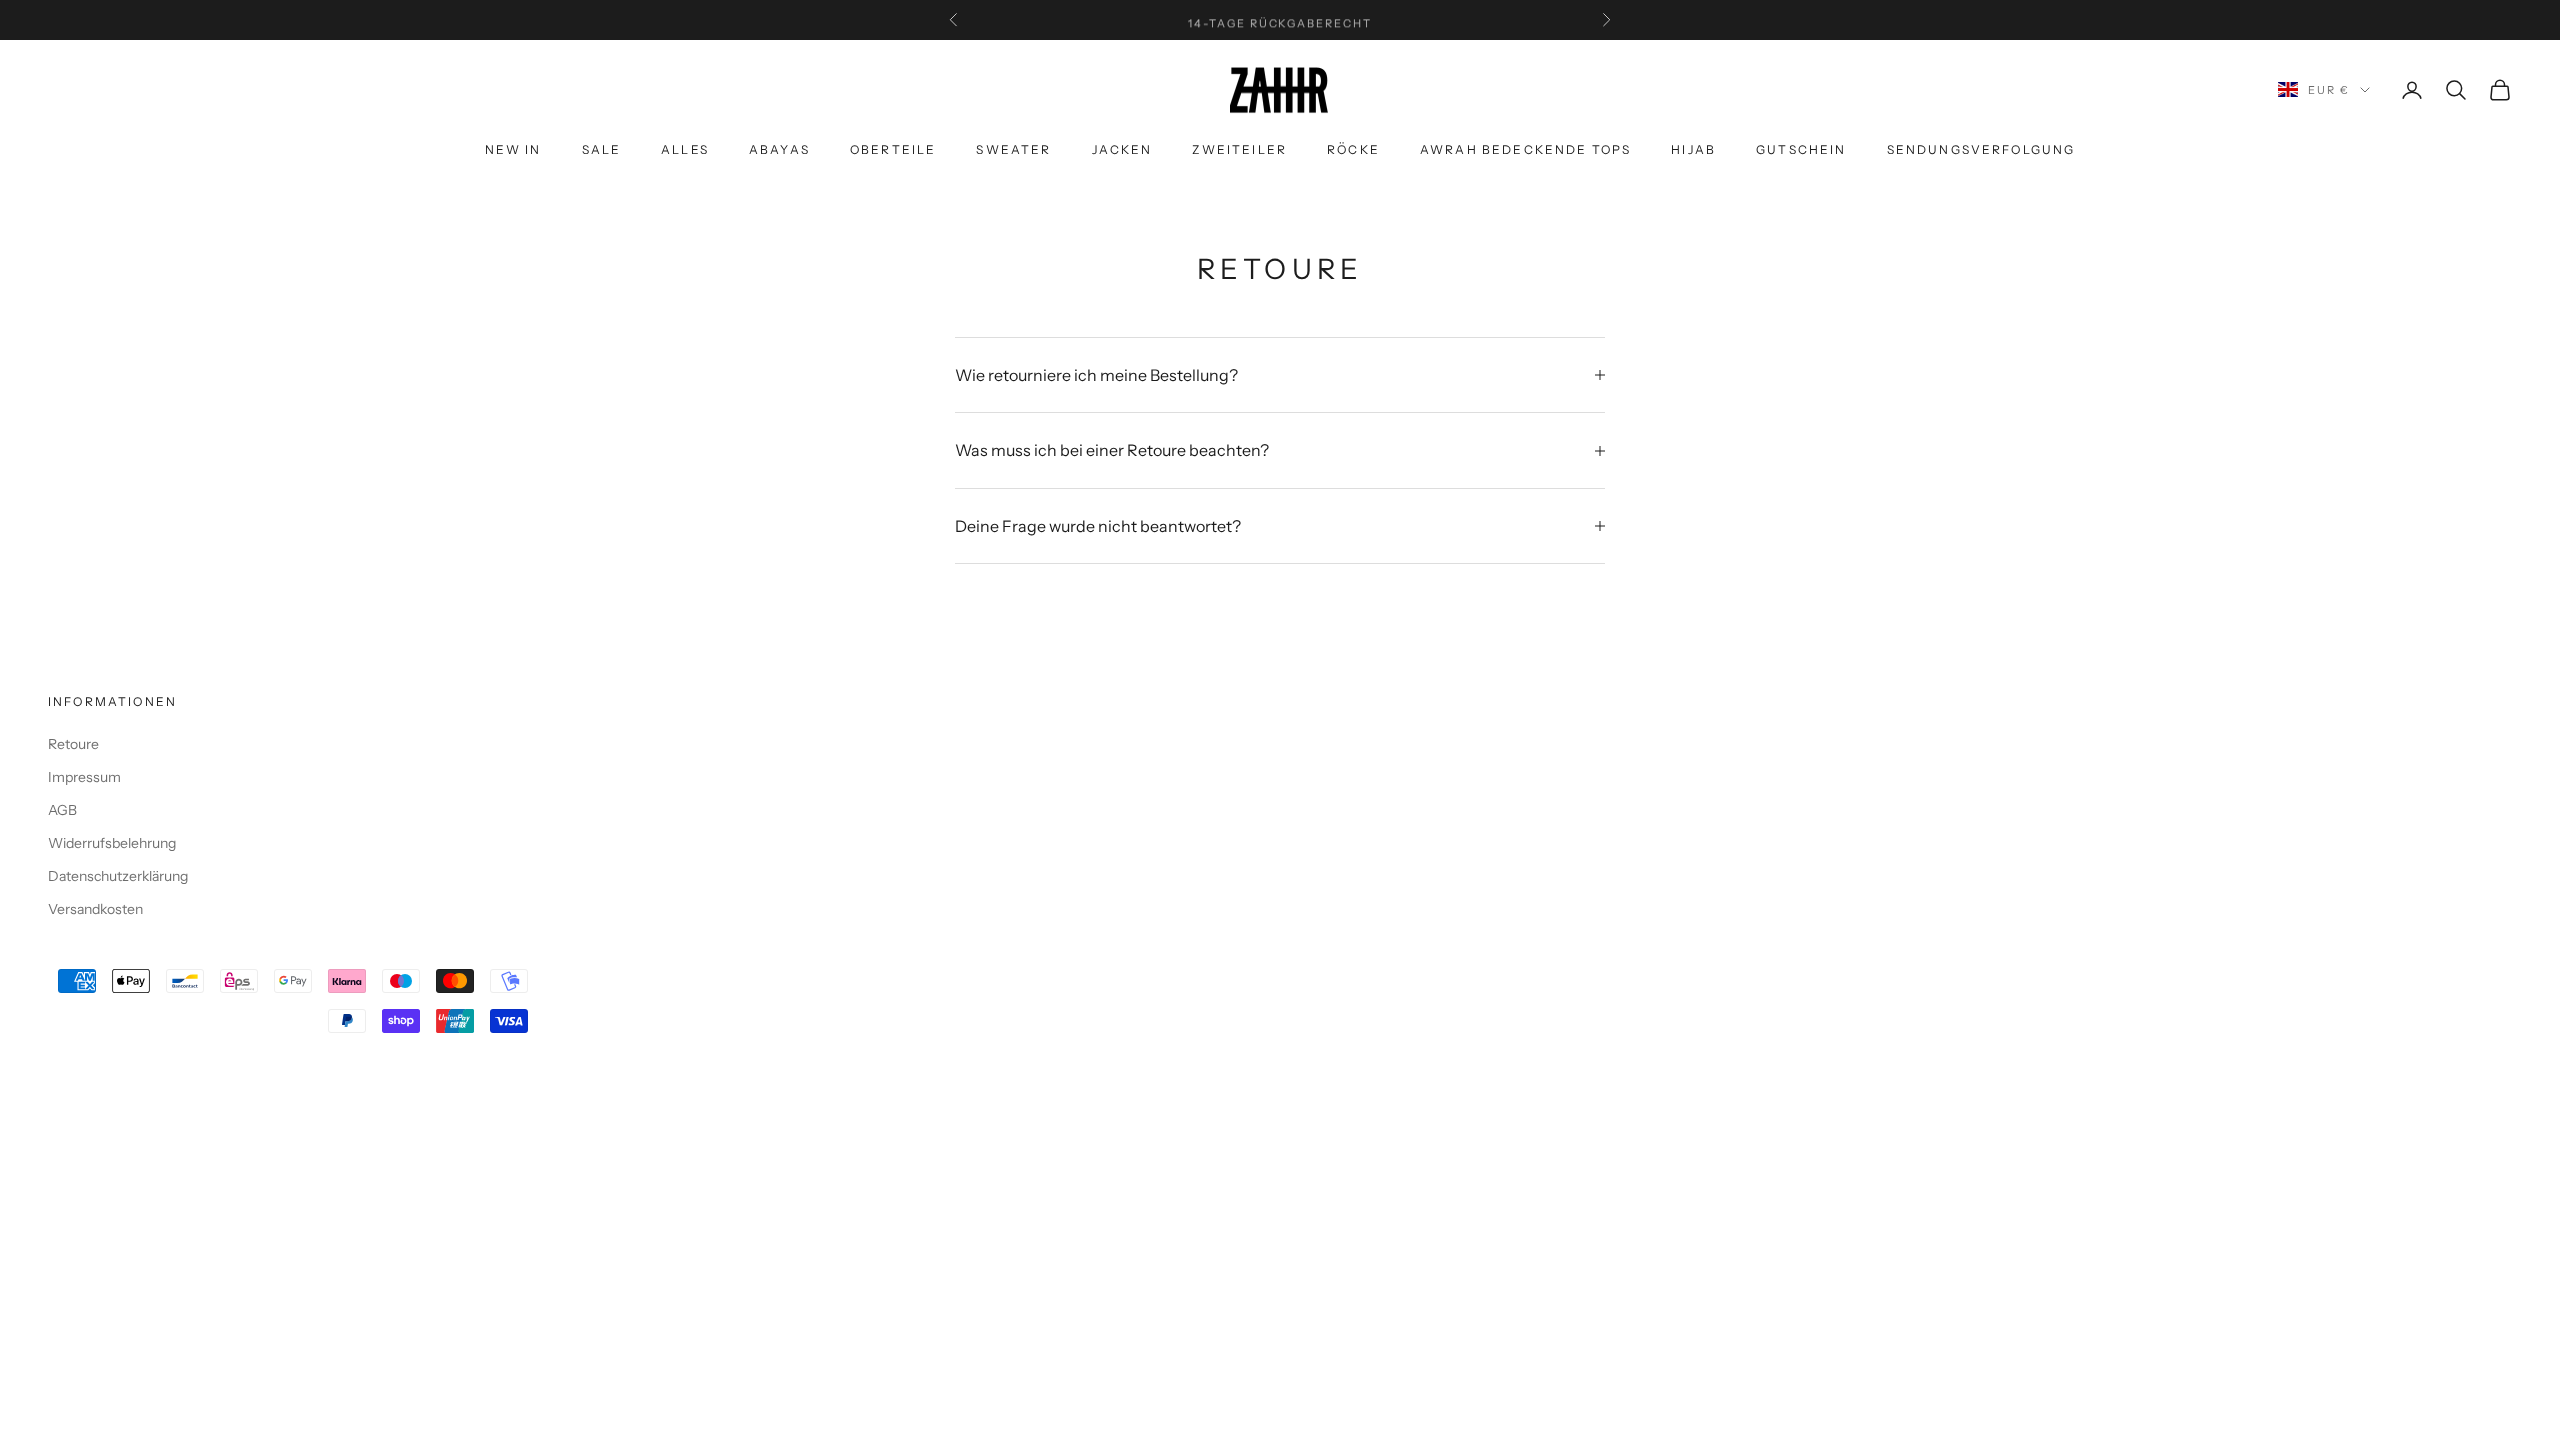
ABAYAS (779, 149)
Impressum (84, 777)
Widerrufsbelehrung (112, 843)
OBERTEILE (893, 149)
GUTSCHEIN (1801, 149)
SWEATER (1013, 149)
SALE (602, 149)
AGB (62, 810)
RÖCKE (1353, 149)
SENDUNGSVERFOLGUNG (1981, 149)
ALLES (685, 149)
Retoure (73, 744)
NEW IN (513, 149)
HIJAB (1693, 149)
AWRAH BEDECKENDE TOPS (1525, 149)
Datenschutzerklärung (118, 876)
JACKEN (1122, 149)
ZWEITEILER (1239, 149)
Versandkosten (95, 909)
